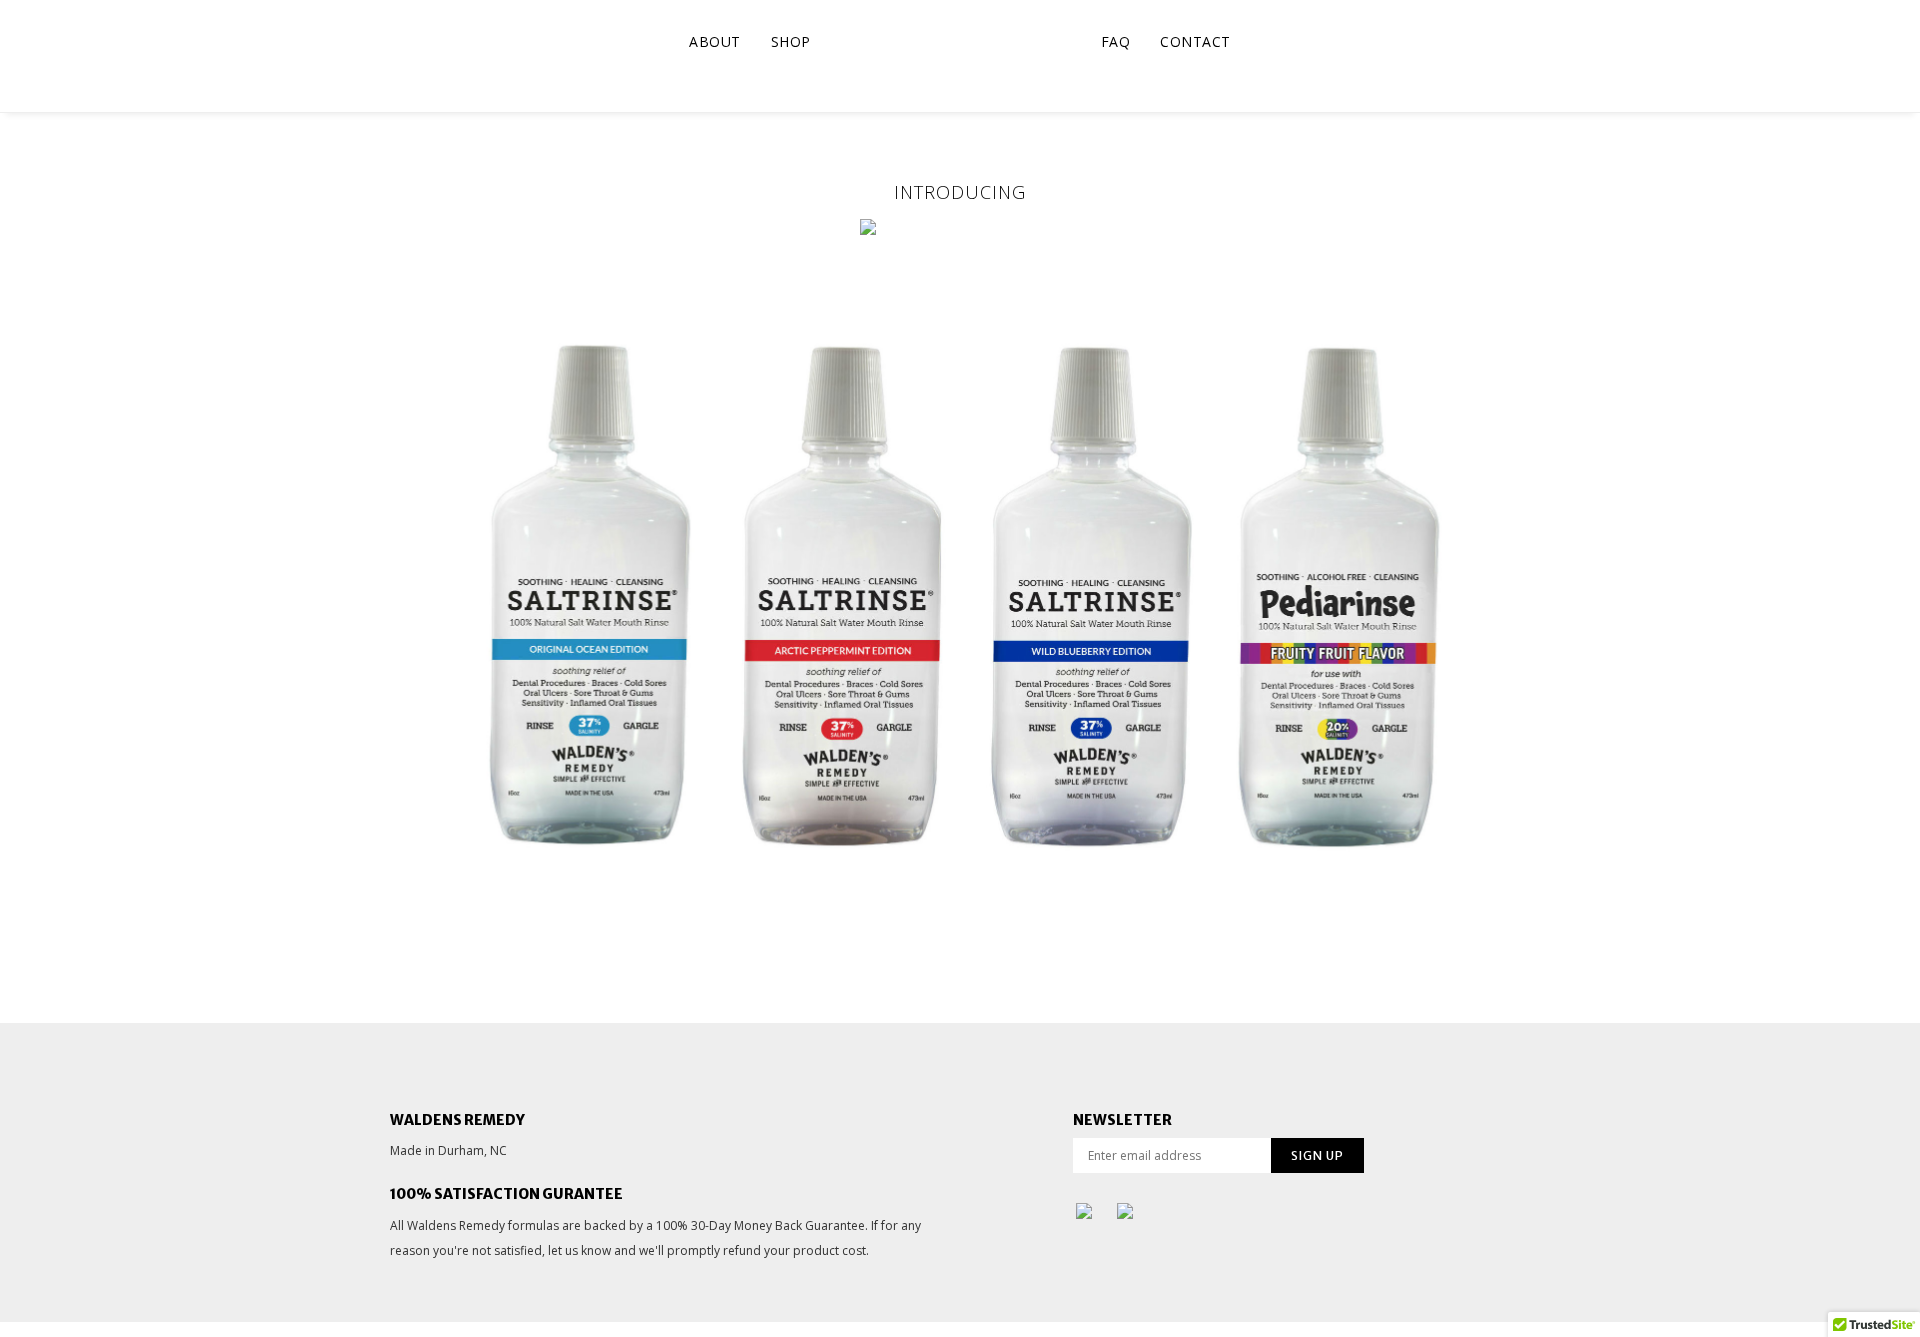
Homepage (956, 41)
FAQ (1116, 41)
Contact (1195, 41)
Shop (791, 41)
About (715, 41)
